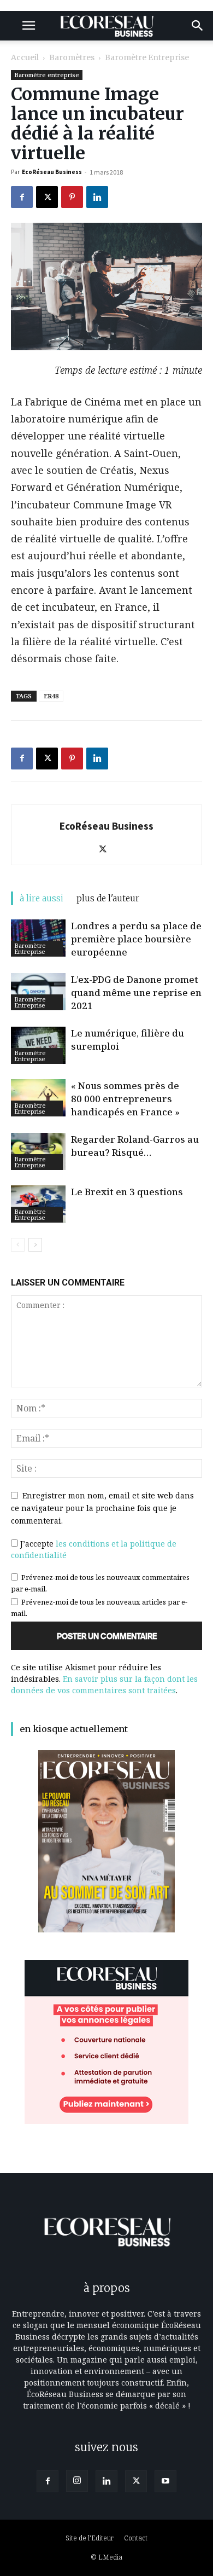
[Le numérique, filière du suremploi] (38, 1046)
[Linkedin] (97, 197)
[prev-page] (18, 1245)
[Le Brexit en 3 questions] (38, 1204)
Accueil (25, 57)
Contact (136, 2538)
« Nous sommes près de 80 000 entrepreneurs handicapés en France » (125, 1099)
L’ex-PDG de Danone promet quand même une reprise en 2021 (136, 992)
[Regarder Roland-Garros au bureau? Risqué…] (38, 1152)
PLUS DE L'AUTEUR (108, 898)
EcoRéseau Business (52, 172)
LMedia (110, 2557)
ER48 (51, 696)
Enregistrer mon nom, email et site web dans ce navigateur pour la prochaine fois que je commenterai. (102, 1508)
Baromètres (72, 57)
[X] (47, 197)
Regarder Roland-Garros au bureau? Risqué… (135, 1146)
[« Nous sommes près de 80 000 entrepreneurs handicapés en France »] (38, 1098)
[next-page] (35, 1245)
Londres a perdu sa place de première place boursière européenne (136, 939)
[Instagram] (77, 2481)
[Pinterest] (72, 197)
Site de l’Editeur (90, 2538)
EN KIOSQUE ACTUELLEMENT (74, 1729)
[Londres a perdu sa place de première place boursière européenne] (38, 938)
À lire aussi (42, 898)
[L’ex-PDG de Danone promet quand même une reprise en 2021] (38, 992)
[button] (28, 26)
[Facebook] (22, 197)
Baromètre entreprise (147, 57)
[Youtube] (165, 2481)
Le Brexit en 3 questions (127, 1192)
